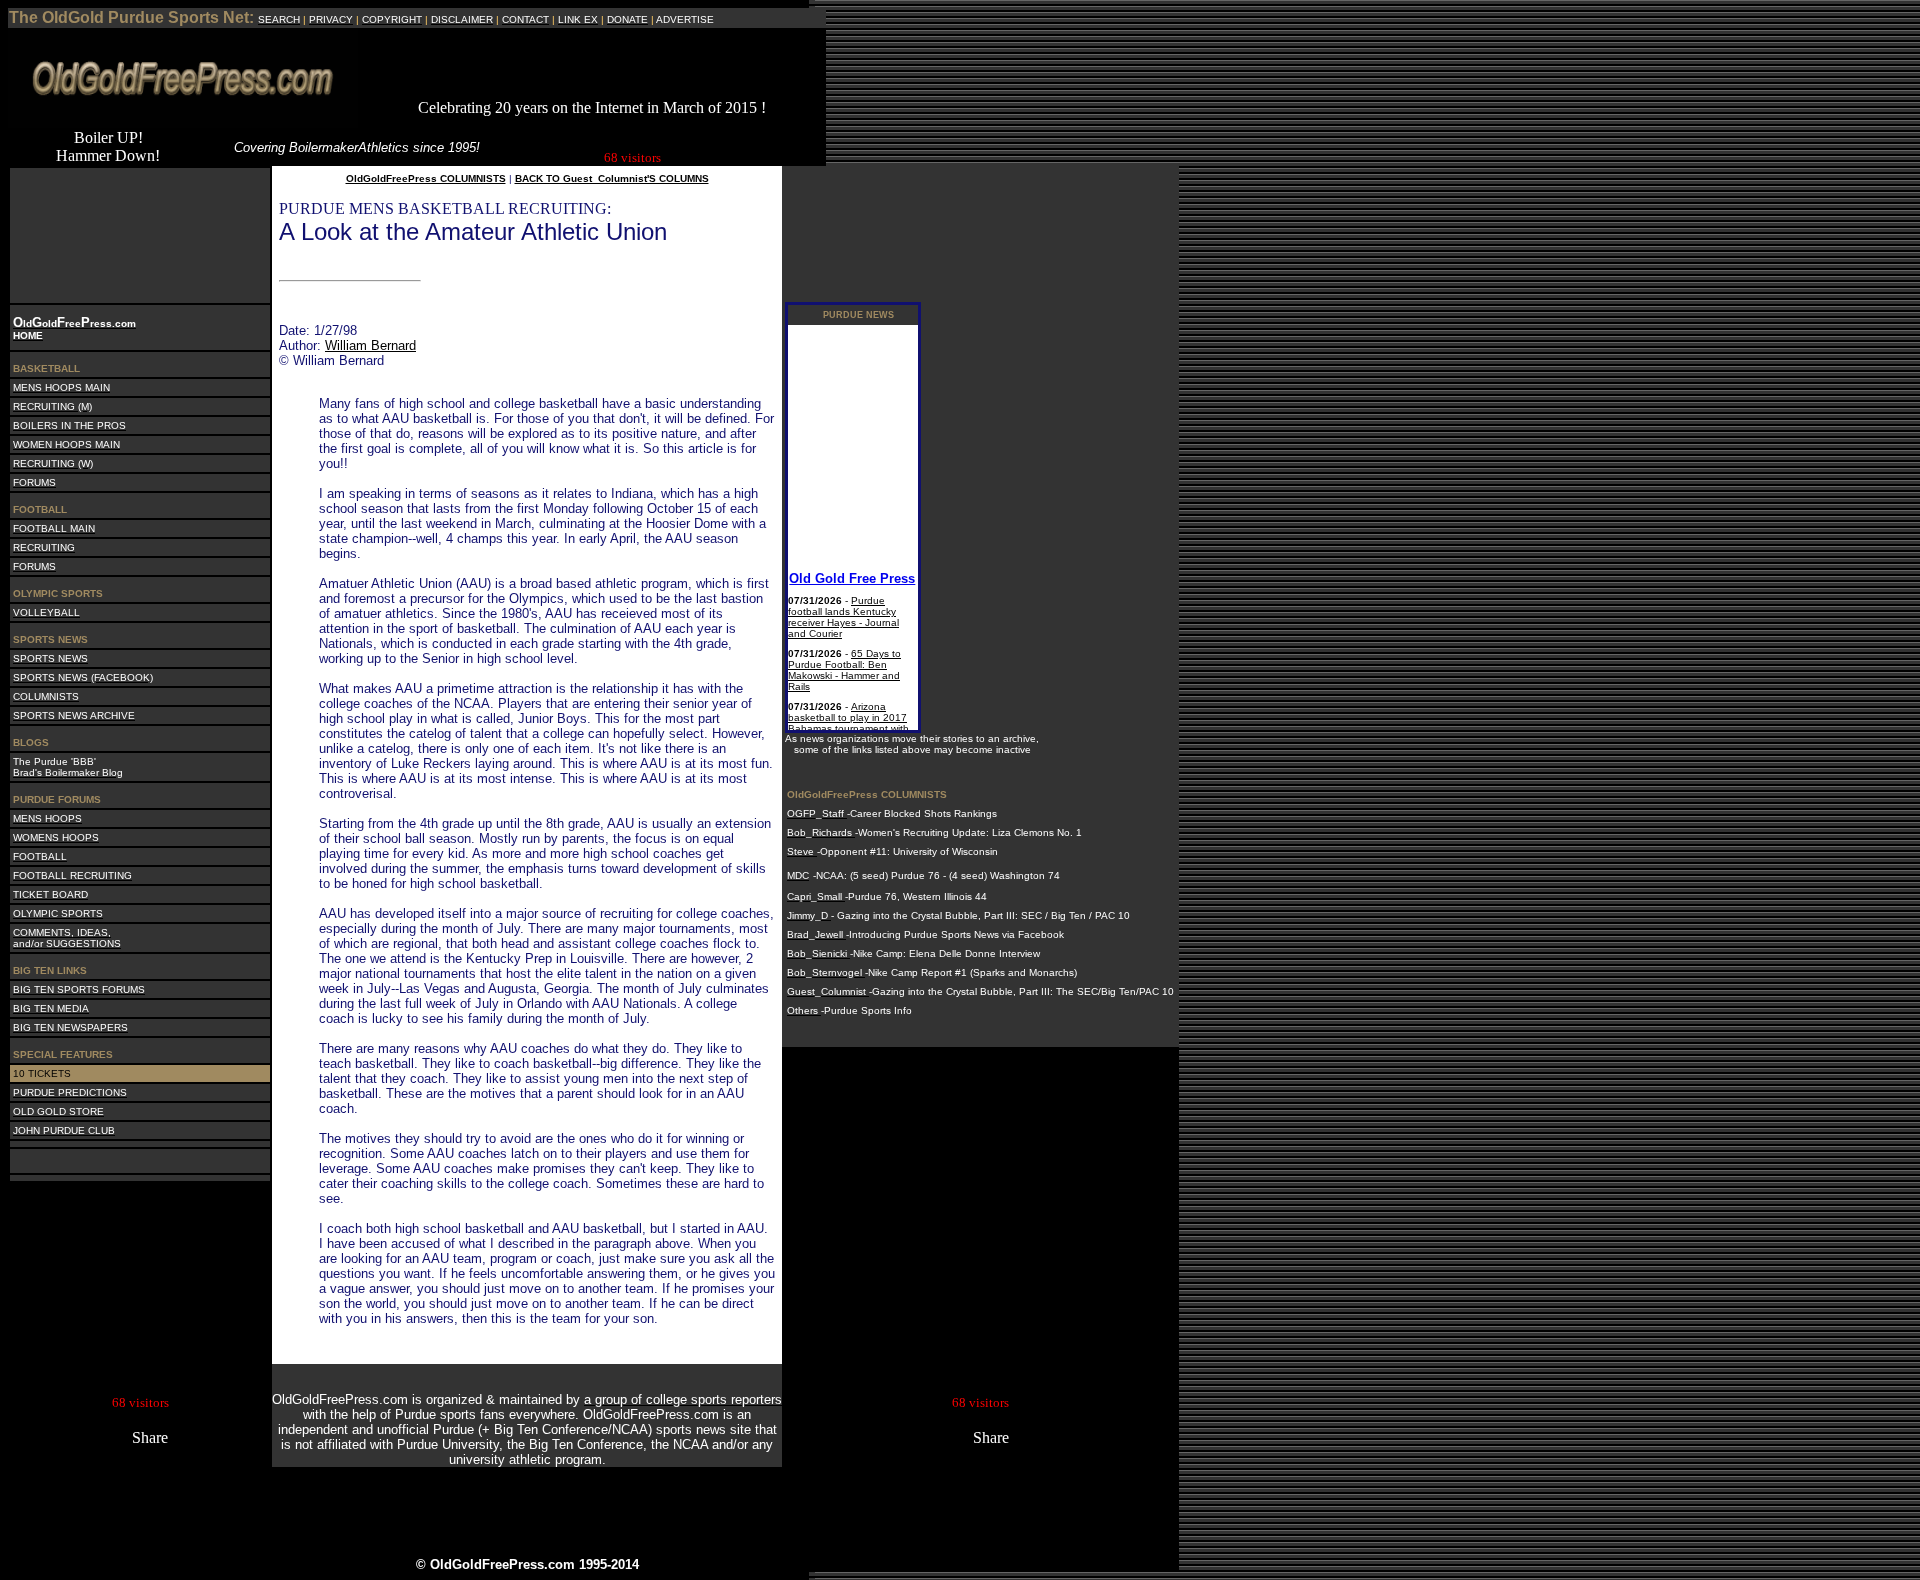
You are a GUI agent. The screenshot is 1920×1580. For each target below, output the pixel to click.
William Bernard (370, 345)
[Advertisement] (592, 69)
